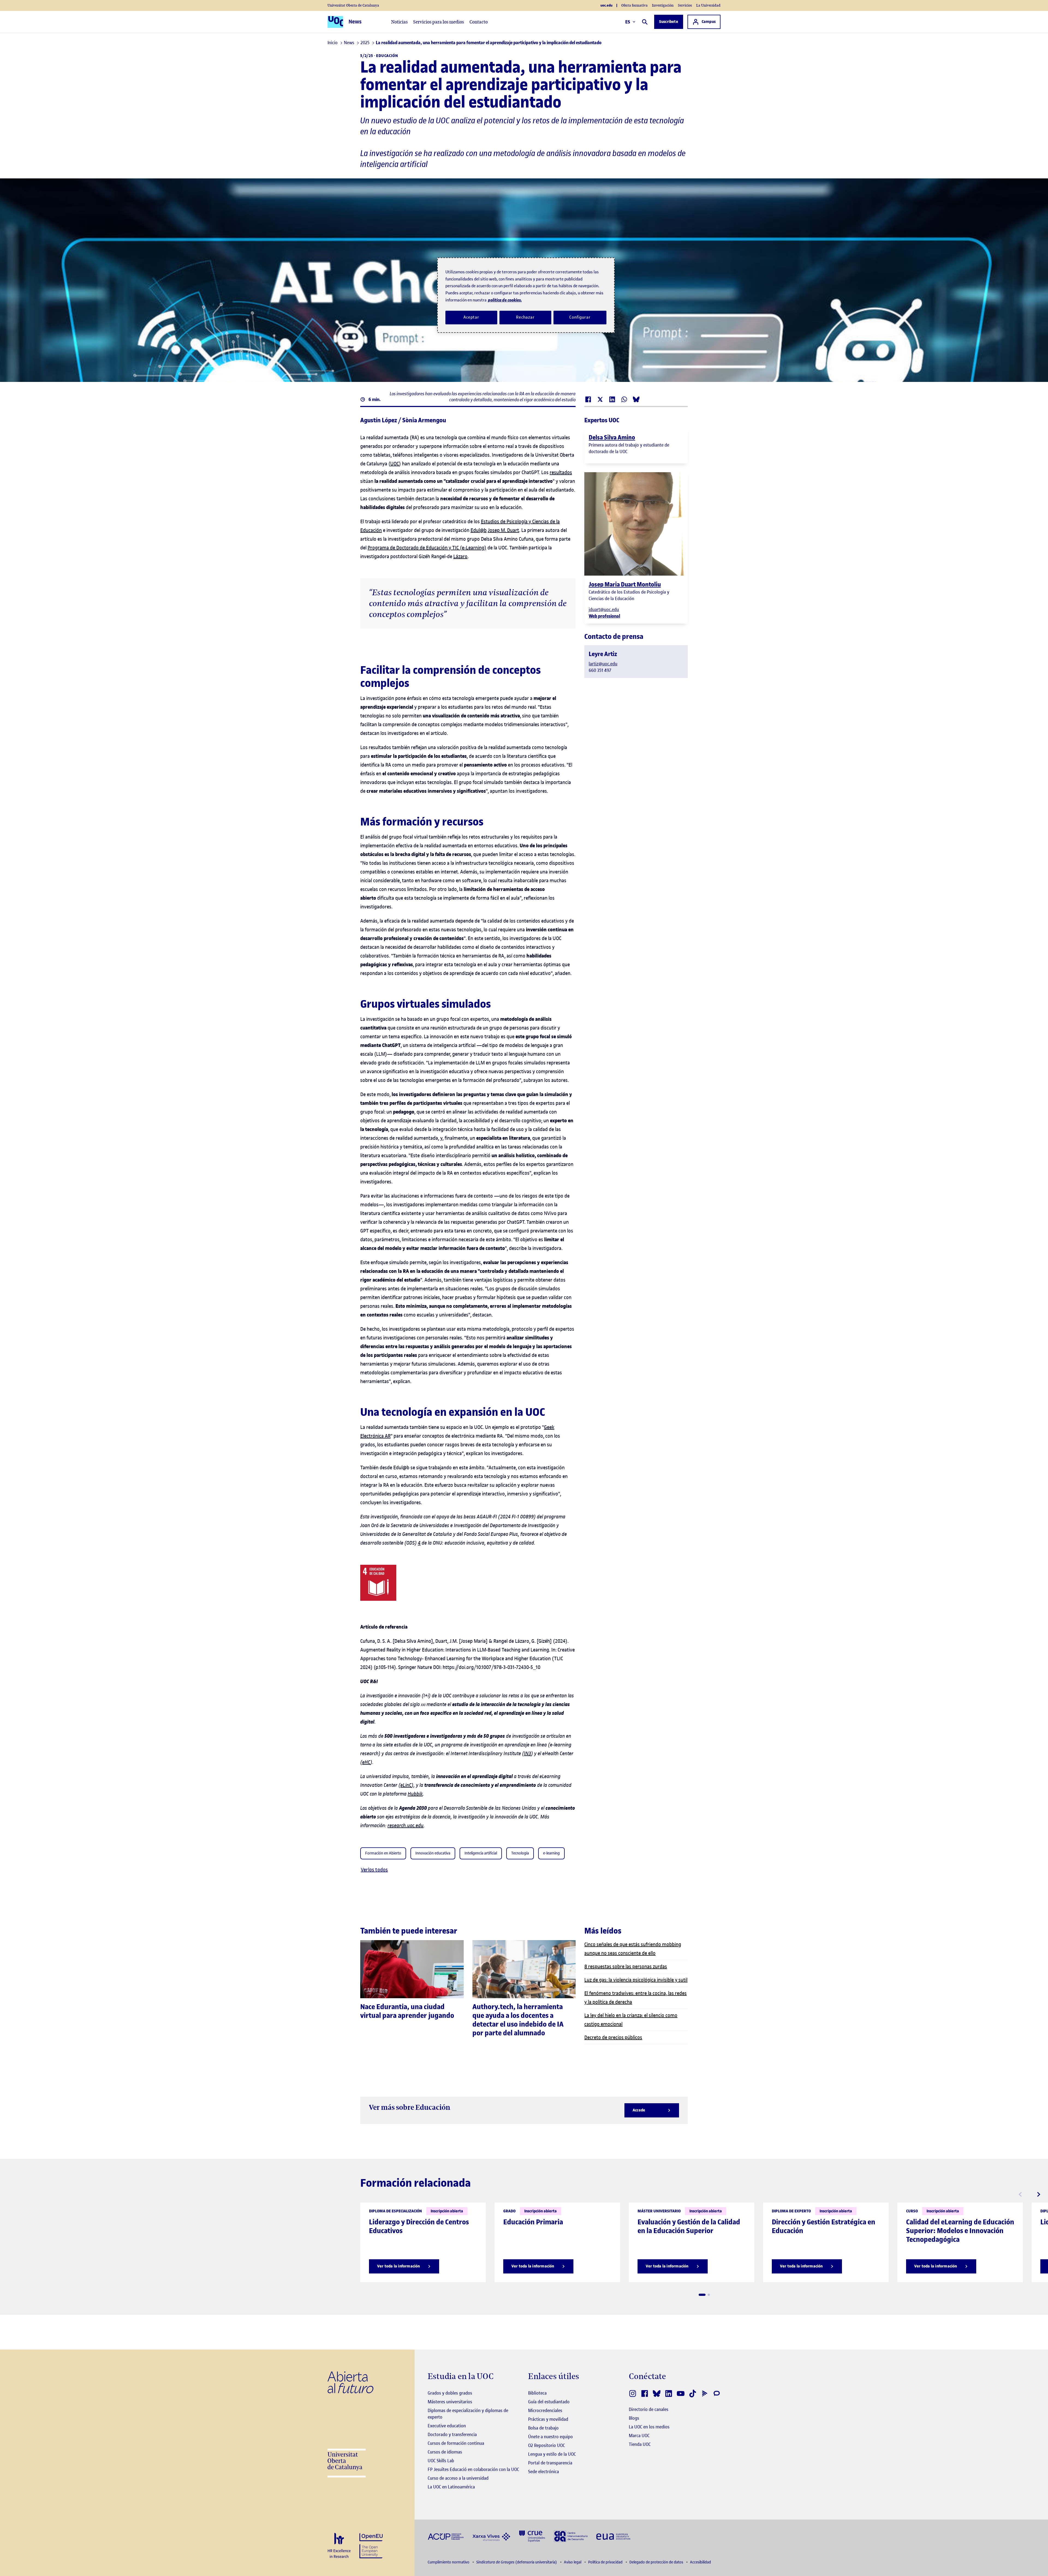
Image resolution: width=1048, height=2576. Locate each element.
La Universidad (708, 5)
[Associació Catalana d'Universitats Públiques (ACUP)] (446, 2536)
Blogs (634, 2418)
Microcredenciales (545, 2410)
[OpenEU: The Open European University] (371, 2545)
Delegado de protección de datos (657, 2562)
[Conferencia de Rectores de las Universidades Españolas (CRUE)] (532, 2536)
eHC (366, 1762)
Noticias (399, 22)
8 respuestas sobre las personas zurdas (626, 1966)
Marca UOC (639, 2436)
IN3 (528, 1753)
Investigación (663, 5)
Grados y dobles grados (450, 2393)
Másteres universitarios (450, 2402)
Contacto (479, 22)
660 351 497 (600, 670)
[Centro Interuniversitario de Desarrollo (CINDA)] (571, 2536)
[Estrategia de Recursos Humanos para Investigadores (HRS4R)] (339, 2546)
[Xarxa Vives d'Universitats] (491, 2536)
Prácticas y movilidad (548, 2419)
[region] (526, 295)
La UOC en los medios (649, 2427)
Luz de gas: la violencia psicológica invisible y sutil (636, 1980)
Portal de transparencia (550, 2463)
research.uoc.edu (406, 1825)
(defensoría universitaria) (517, 2562)
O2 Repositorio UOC (547, 2445)
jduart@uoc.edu (604, 609)
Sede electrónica (544, 2472)
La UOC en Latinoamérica (451, 2487)
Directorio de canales (649, 2409)
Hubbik (415, 1794)
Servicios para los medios (439, 22)
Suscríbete (669, 22)
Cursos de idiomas (445, 2452)
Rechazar (525, 317)
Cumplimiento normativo (449, 2562)
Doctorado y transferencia (452, 2434)
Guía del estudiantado (549, 2402)
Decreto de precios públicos (613, 2037)
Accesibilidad (700, 2562)
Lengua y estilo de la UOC (552, 2454)
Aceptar (471, 317)
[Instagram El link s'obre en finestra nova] (633, 2394)
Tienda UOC (640, 2444)
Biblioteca (537, 2393)
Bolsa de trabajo (543, 2428)
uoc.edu (606, 5)
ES (628, 22)
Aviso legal (573, 2562)
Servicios (685, 5)
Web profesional (604, 616)
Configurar (580, 317)
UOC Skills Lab (441, 2461)
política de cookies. (505, 300)
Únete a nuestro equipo (550, 2437)
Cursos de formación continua (456, 2443)
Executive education (447, 2426)
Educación (387, 56)
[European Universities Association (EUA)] (613, 2536)
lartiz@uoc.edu (603, 664)
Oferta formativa (634, 5)
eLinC (406, 1785)
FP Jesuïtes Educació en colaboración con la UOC (473, 2469)
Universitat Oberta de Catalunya (353, 5)
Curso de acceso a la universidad (458, 2478)
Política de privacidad (606, 2562)
